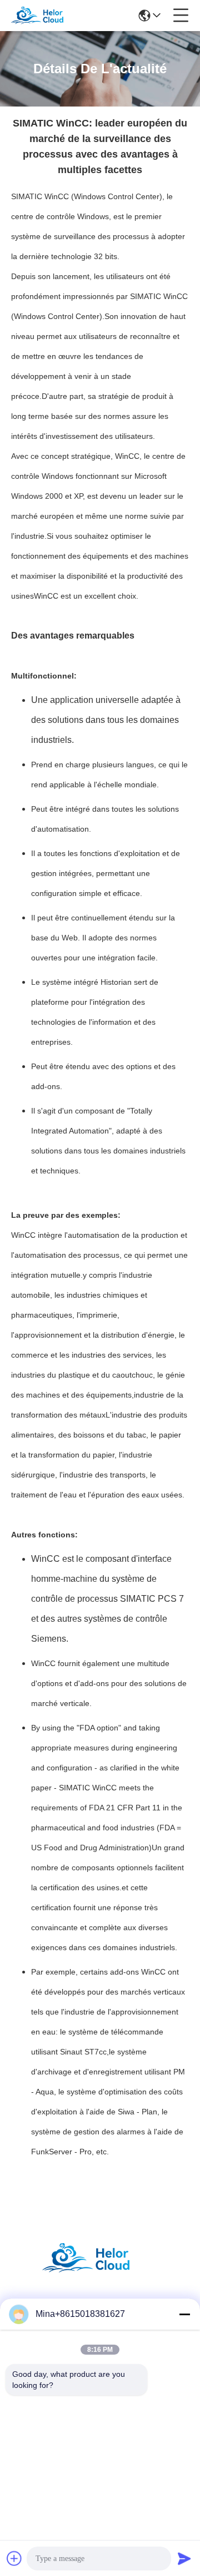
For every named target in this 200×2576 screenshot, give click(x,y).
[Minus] (184, 2314)
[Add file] (14, 2558)
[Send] (184, 2558)
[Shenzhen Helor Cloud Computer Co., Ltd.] (46, 16)
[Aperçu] (100, 2272)
